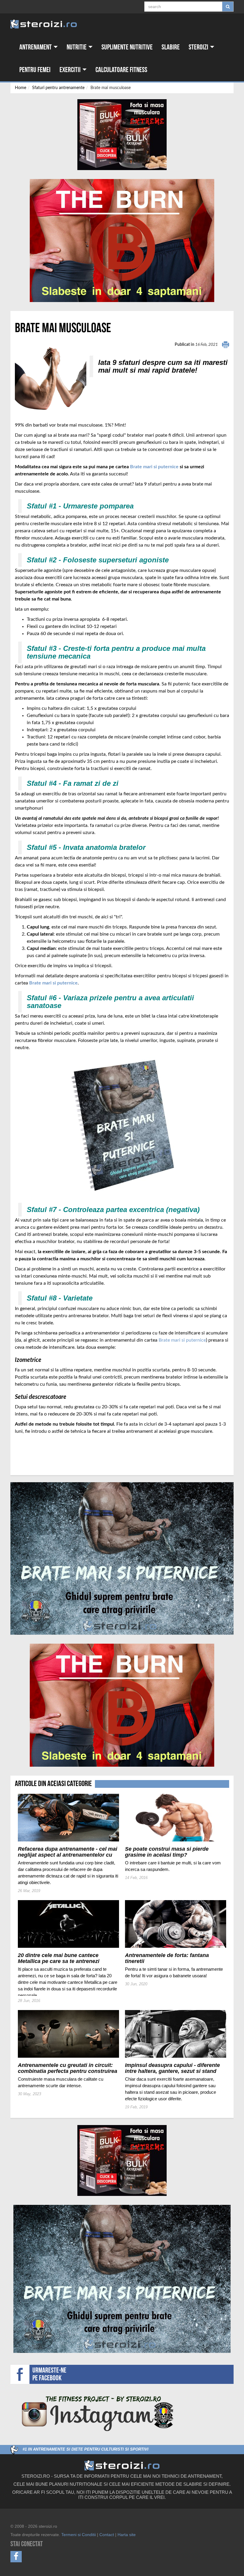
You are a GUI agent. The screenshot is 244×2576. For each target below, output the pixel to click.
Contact (107, 2535)
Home (21, 88)
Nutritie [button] (77, 47)
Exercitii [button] (71, 70)
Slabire (171, 47)
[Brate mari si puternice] (122, 1558)
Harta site (127, 2535)
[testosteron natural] (122, 135)
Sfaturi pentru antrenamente (58, 88)
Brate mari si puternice (154, 467)
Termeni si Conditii (79, 2535)
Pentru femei (35, 70)
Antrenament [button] (36, 47)
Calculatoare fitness (121, 70)
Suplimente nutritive (127, 47)
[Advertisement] (50, 1447)
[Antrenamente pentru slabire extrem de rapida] (122, 241)
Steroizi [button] (199, 47)
